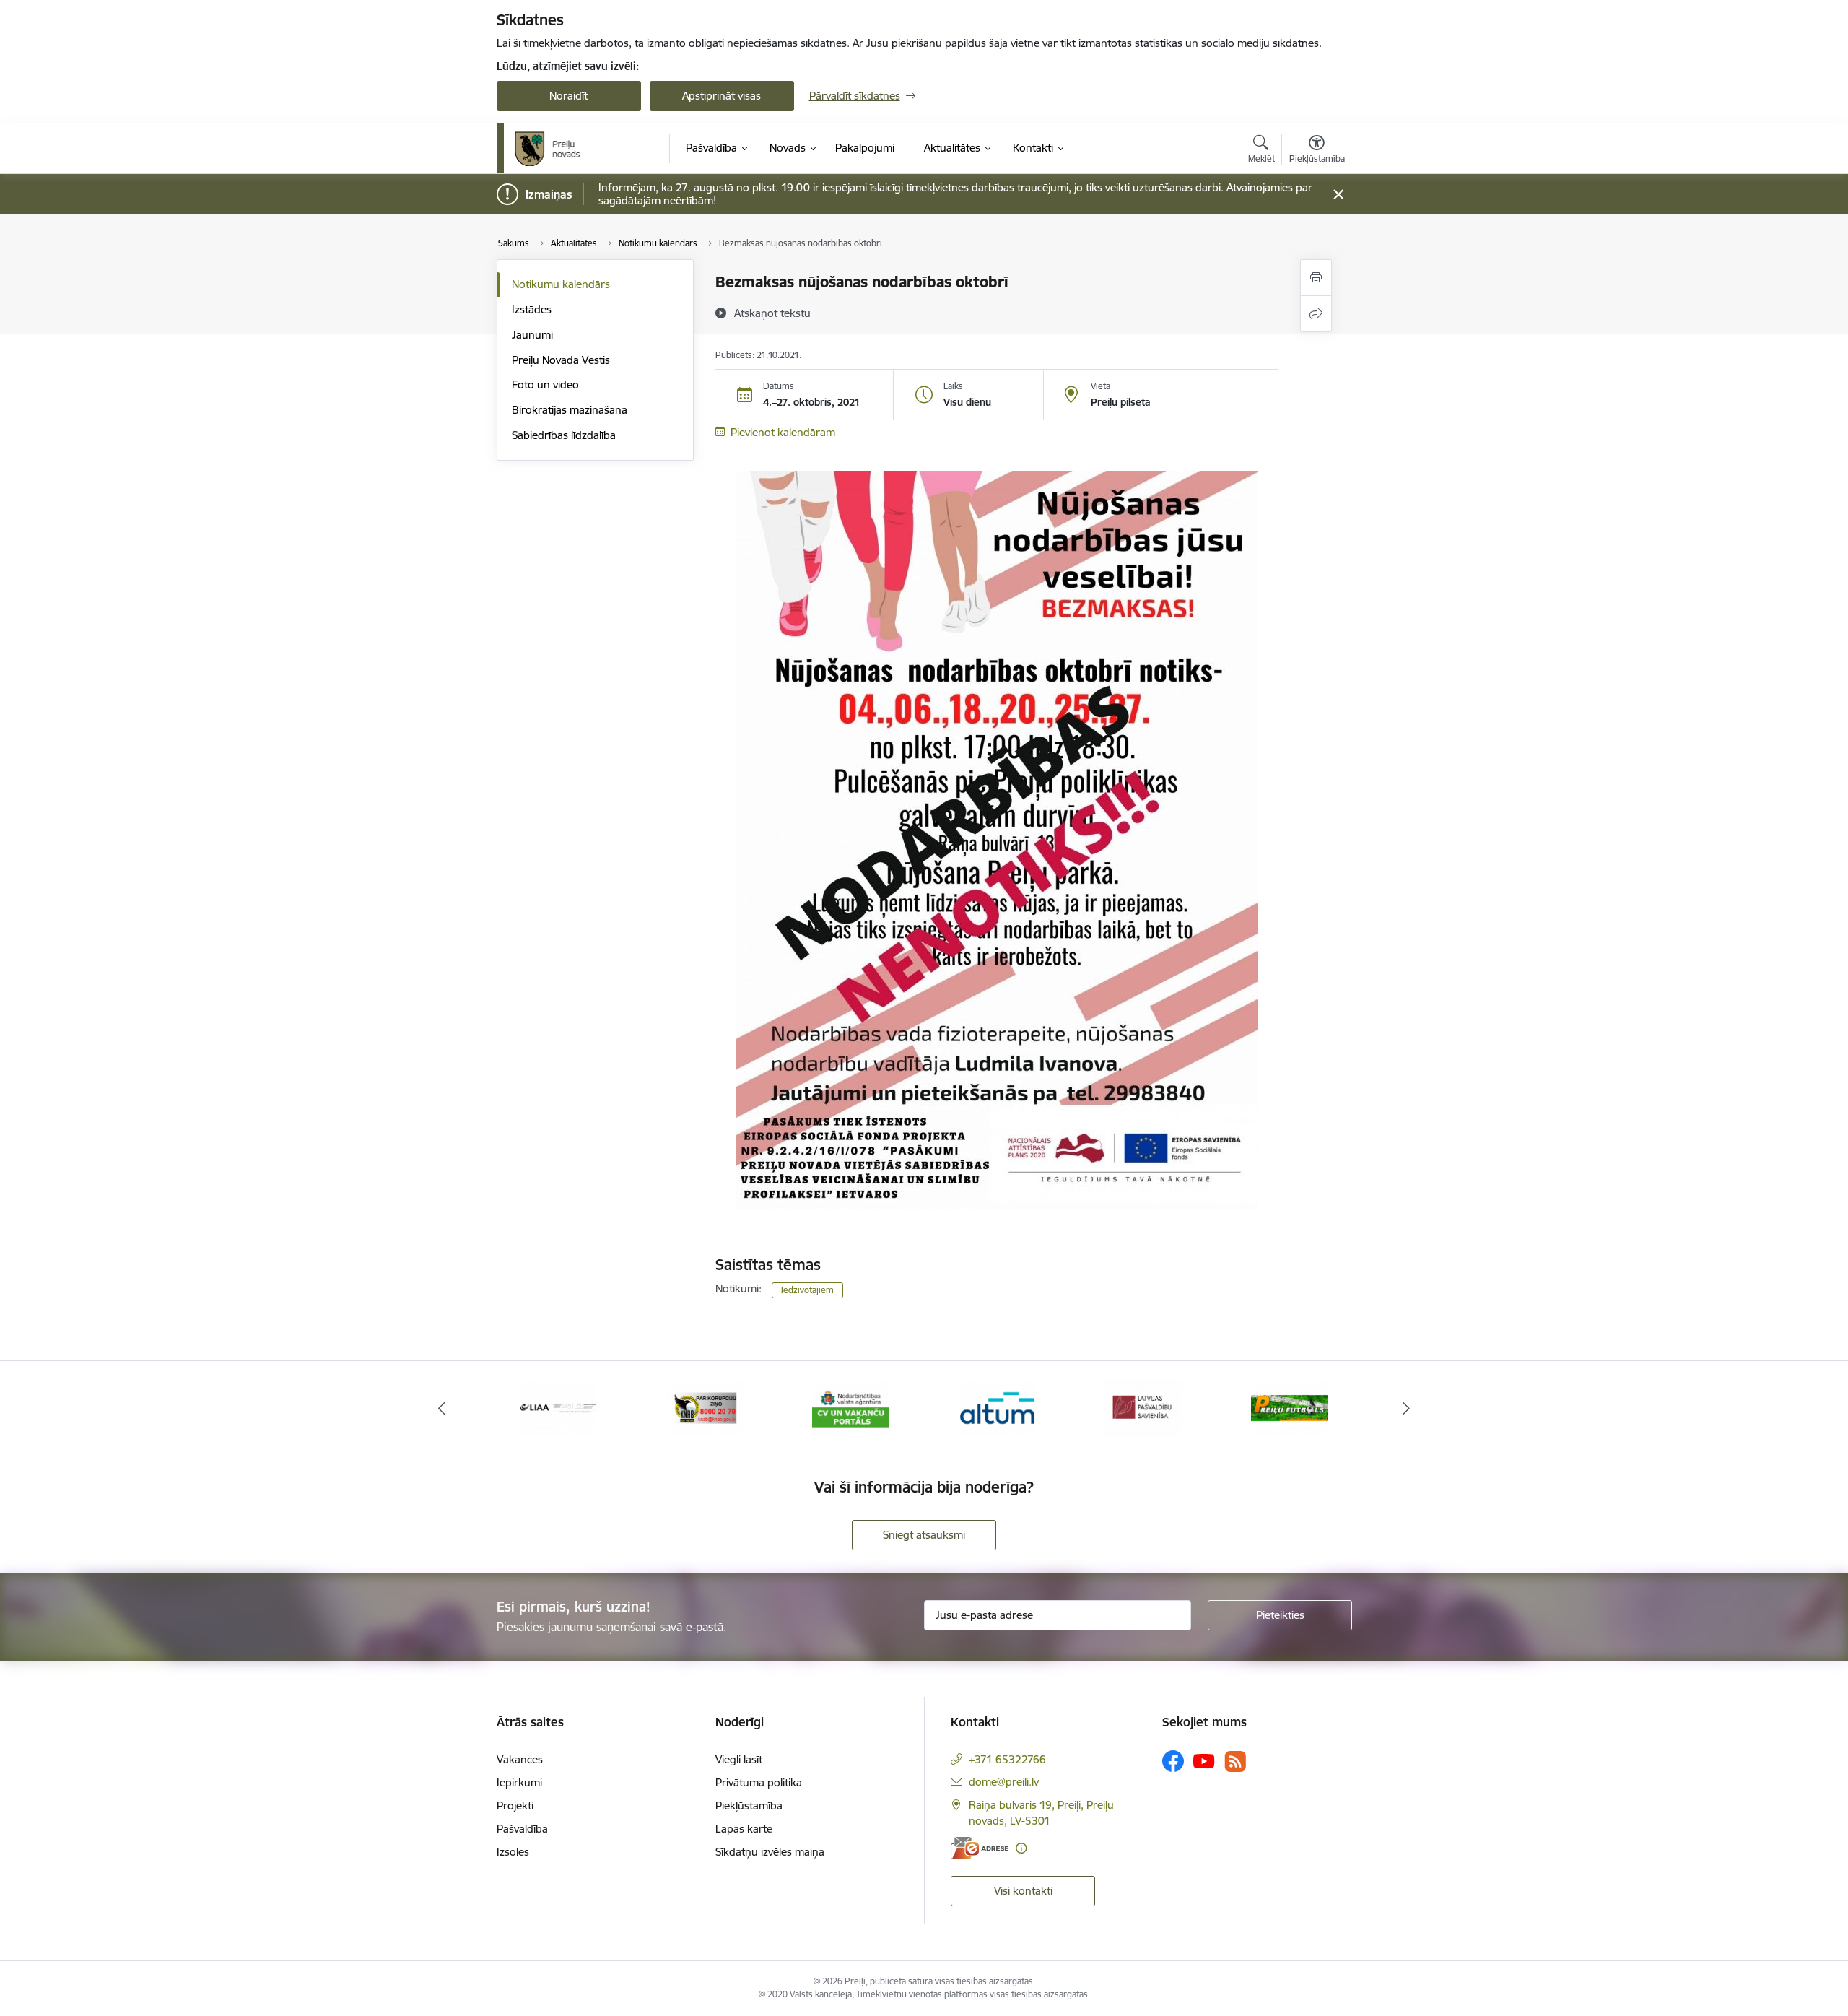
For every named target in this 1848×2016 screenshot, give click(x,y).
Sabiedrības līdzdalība (564, 435)
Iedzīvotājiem (807, 1290)
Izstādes (532, 309)
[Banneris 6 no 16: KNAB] (705, 1407)
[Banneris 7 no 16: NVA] (851, 1407)
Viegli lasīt (739, 1759)
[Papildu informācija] (1021, 1848)
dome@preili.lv (1004, 1782)
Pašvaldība (522, 1829)
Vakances (520, 1759)
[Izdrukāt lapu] (1316, 278)
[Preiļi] (548, 149)
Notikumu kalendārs (561, 284)
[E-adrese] (980, 1848)
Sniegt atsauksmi (924, 1535)
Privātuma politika (759, 1782)
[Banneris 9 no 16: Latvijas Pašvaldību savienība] (1143, 1407)
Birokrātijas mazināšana (570, 410)
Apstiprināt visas (722, 96)
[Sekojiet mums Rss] (1235, 1761)
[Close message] (1338, 195)
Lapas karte (744, 1829)
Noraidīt (568, 96)
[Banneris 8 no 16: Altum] (997, 1407)
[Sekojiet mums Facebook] (1173, 1761)
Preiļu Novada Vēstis (561, 360)
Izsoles (513, 1852)
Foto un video (545, 384)
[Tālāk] (1407, 1408)
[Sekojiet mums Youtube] (1204, 1760)
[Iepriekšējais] (442, 1408)
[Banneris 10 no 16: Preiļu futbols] (1290, 1407)
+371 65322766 (1007, 1759)
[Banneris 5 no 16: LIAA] (558, 1407)
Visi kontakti (1023, 1891)
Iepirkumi (519, 1782)
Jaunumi (532, 335)
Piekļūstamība (749, 1806)
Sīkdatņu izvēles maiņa (770, 1852)
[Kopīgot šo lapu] (1316, 314)
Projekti (515, 1806)
